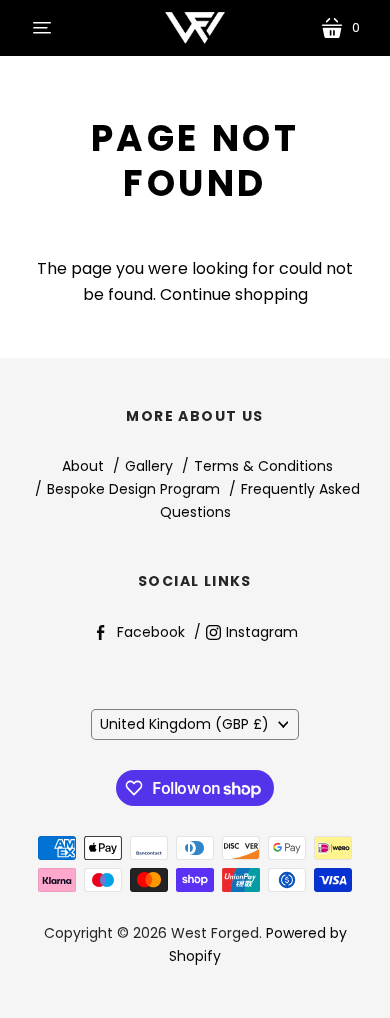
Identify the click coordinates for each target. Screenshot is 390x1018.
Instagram (262, 632)
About (83, 466)
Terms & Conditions (263, 466)
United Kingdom (184, 724)
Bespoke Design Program (133, 489)
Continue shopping (234, 294)
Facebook (151, 632)
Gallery (149, 466)
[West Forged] (195, 28)
